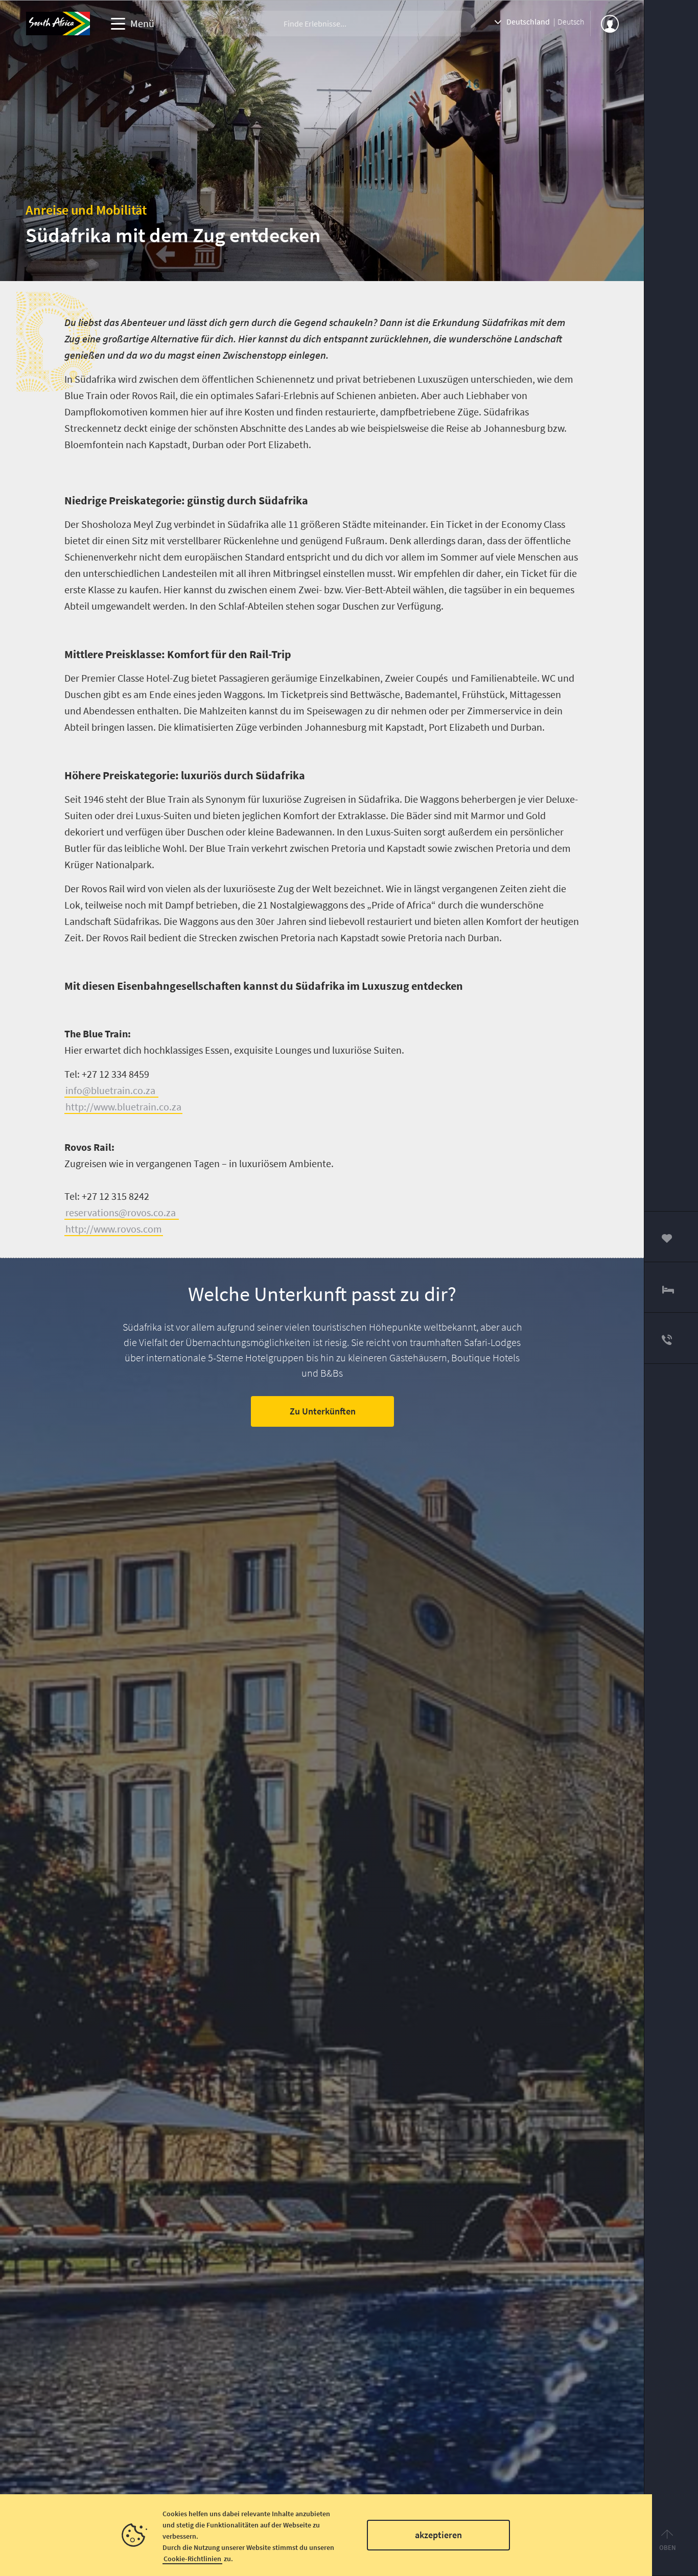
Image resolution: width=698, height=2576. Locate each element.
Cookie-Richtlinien (192, 2559)
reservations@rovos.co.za (122, 1212)
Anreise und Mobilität (86, 210)
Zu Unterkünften (322, 1411)
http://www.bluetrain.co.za (123, 1107)
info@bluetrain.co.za (111, 1090)
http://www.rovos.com (114, 1229)
